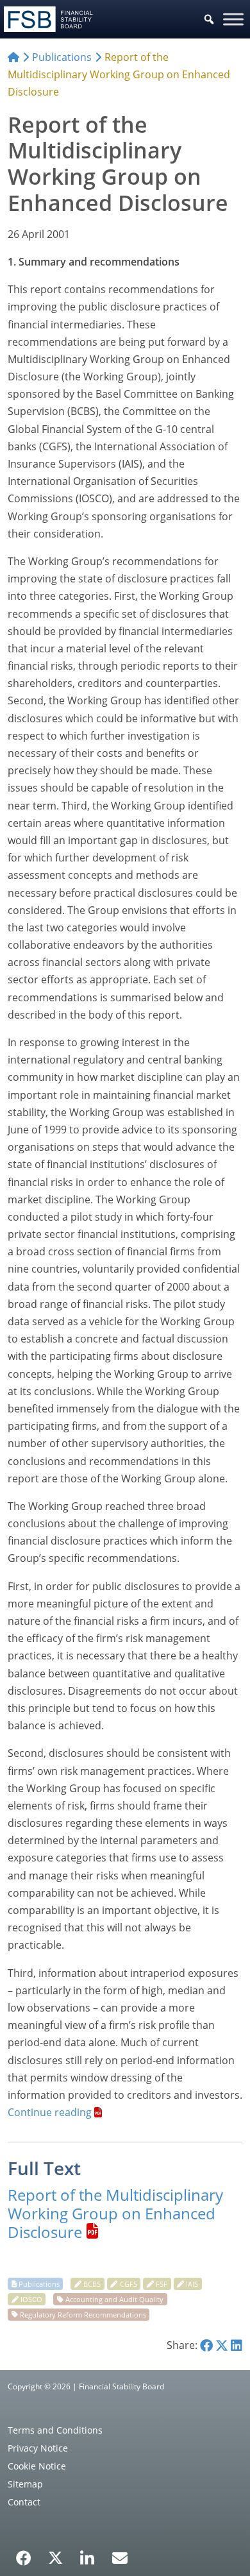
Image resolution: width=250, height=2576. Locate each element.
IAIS (192, 2284)
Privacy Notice (38, 2448)
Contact (24, 2502)
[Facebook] (24, 2554)
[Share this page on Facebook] (206, 2345)
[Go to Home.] (13, 57)
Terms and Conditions (55, 2430)
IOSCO (31, 2299)
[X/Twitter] (55, 2557)
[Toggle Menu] (233, 19)
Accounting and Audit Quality (114, 2299)
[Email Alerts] (120, 2557)
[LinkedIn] (88, 2554)
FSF (162, 2284)
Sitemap (25, 2484)
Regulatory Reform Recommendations (83, 2314)
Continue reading (50, 2112)
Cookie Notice (37, 2466)
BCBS (92, 2284)
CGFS (129, 2284)
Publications (39, 2284)
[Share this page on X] (222, 2345)
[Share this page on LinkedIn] (237, 2345)
